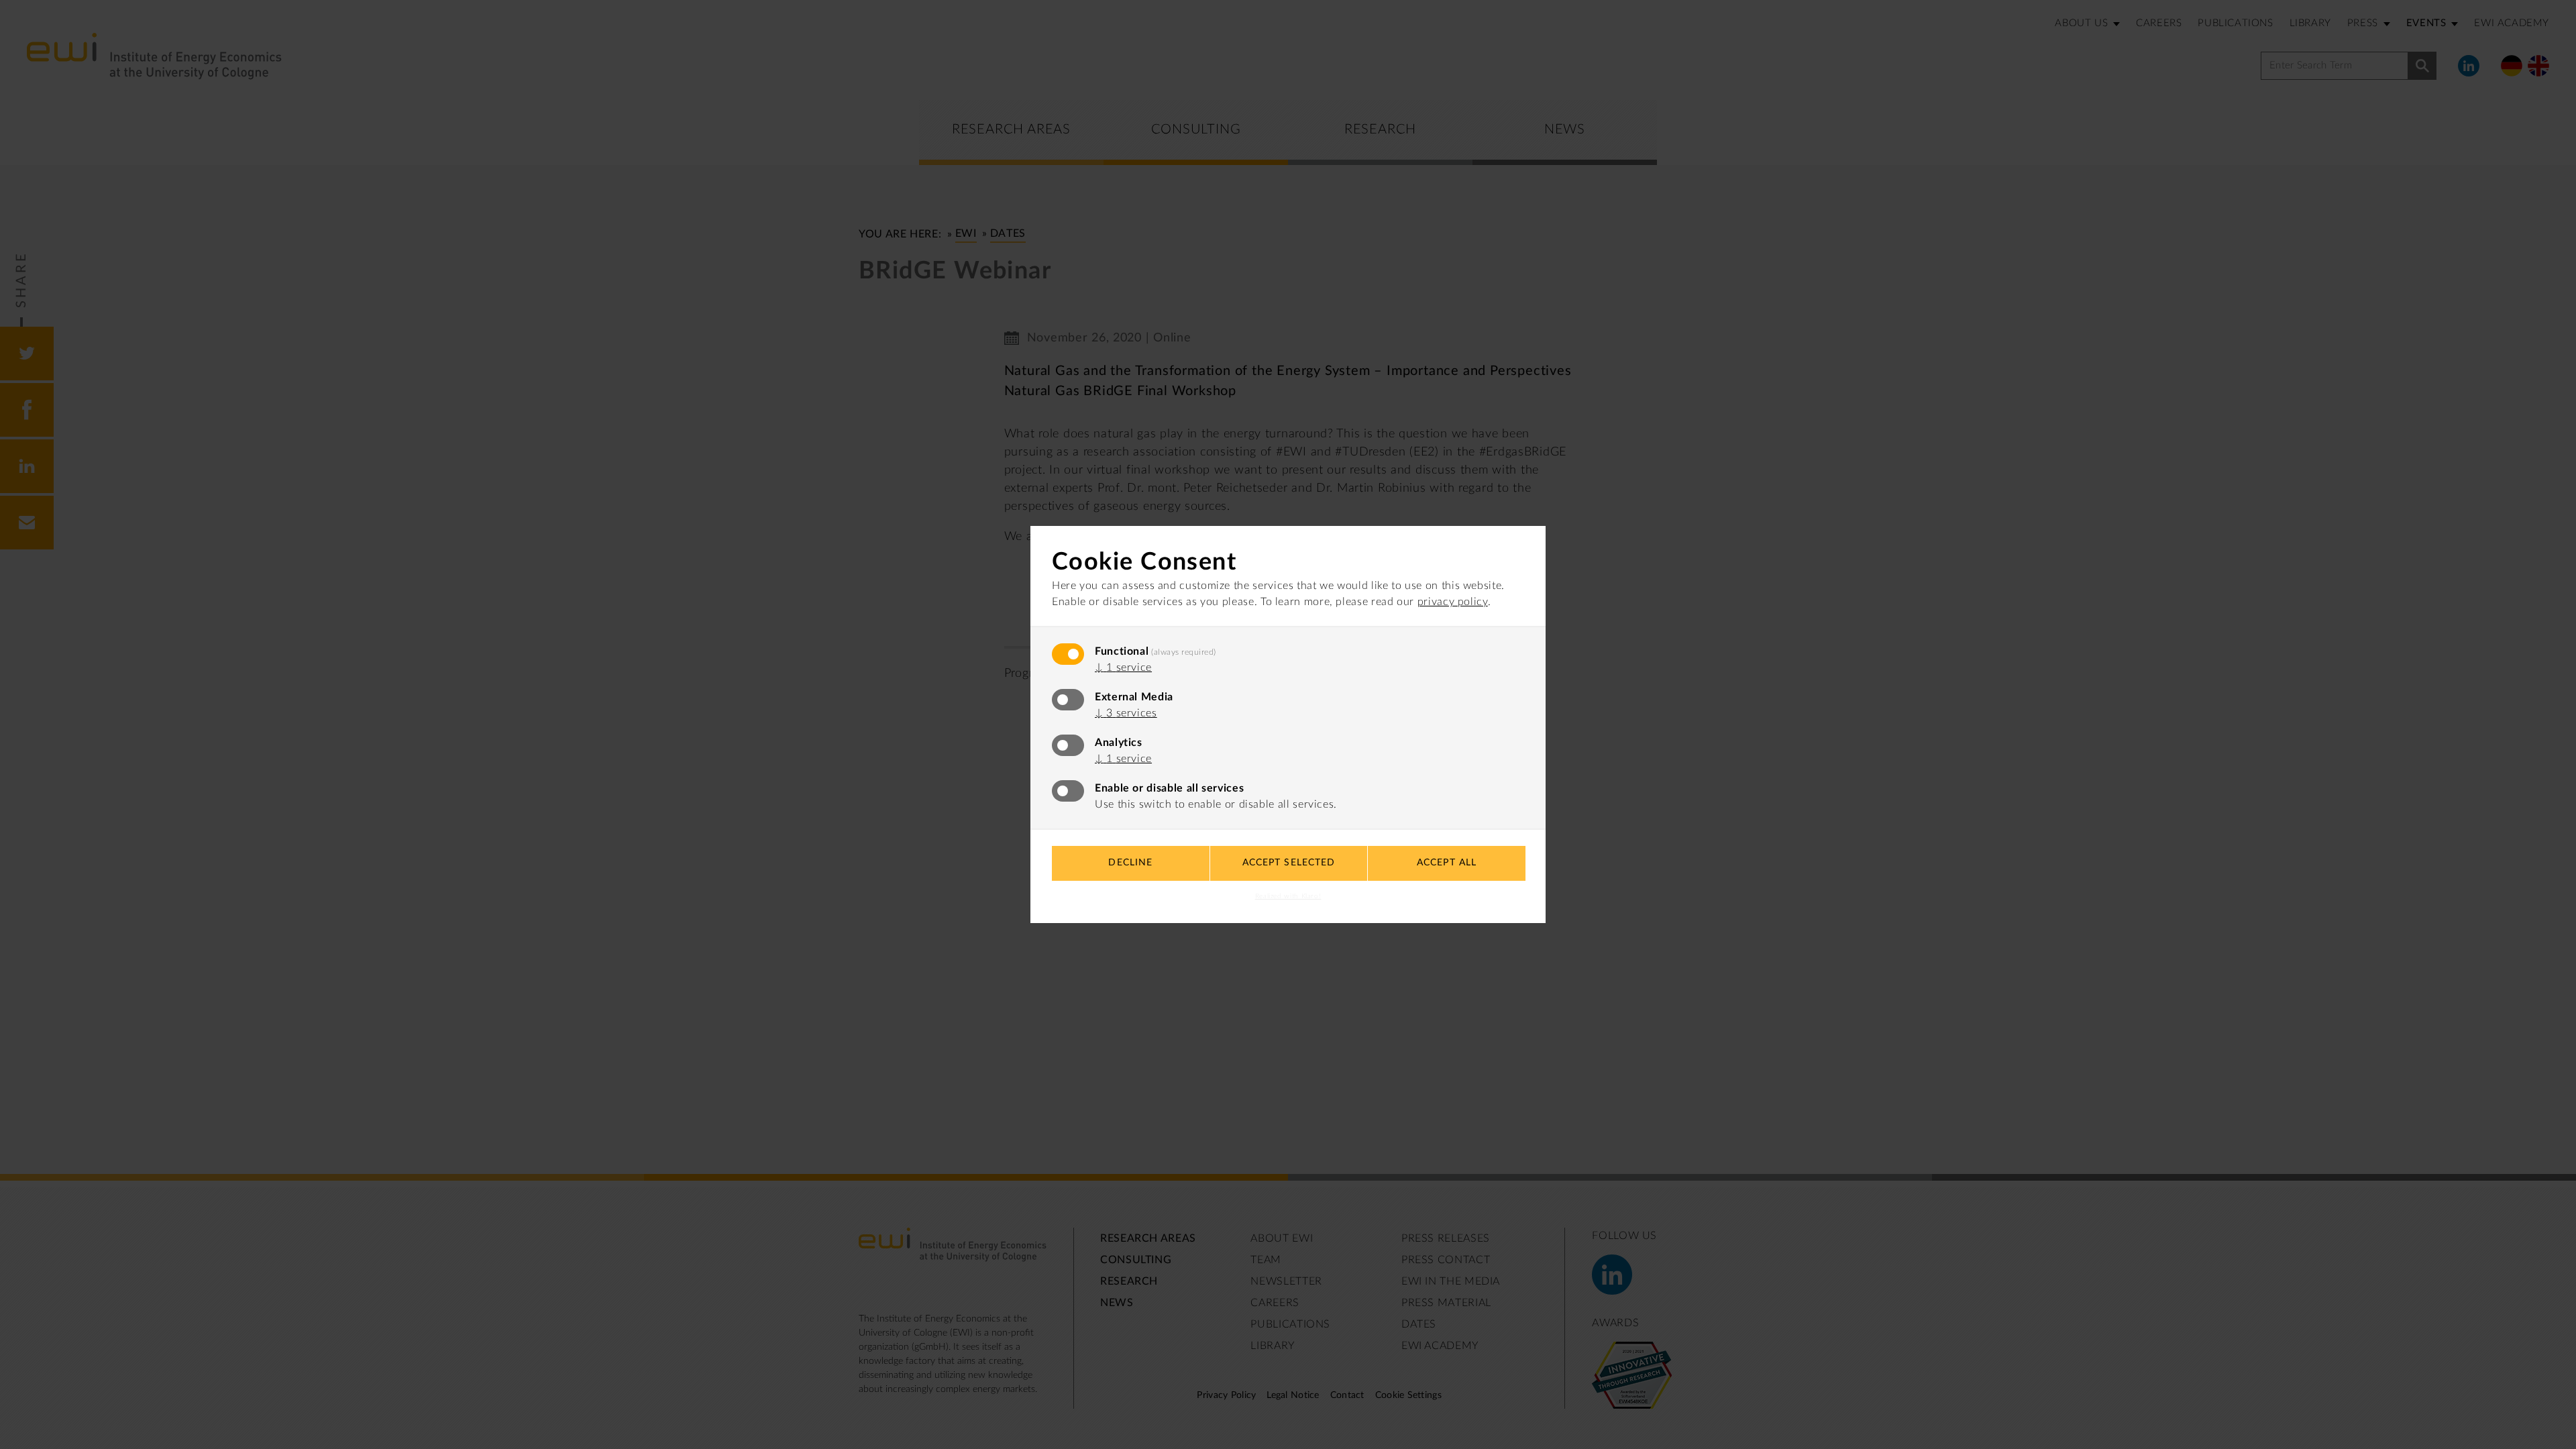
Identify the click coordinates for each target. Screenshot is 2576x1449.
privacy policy (1453, 602)
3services (1126, 713)
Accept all (1447, 863)
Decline (1130, 863)
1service (1123, 667)
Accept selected (1289, 863)
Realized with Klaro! (1288, 896)
